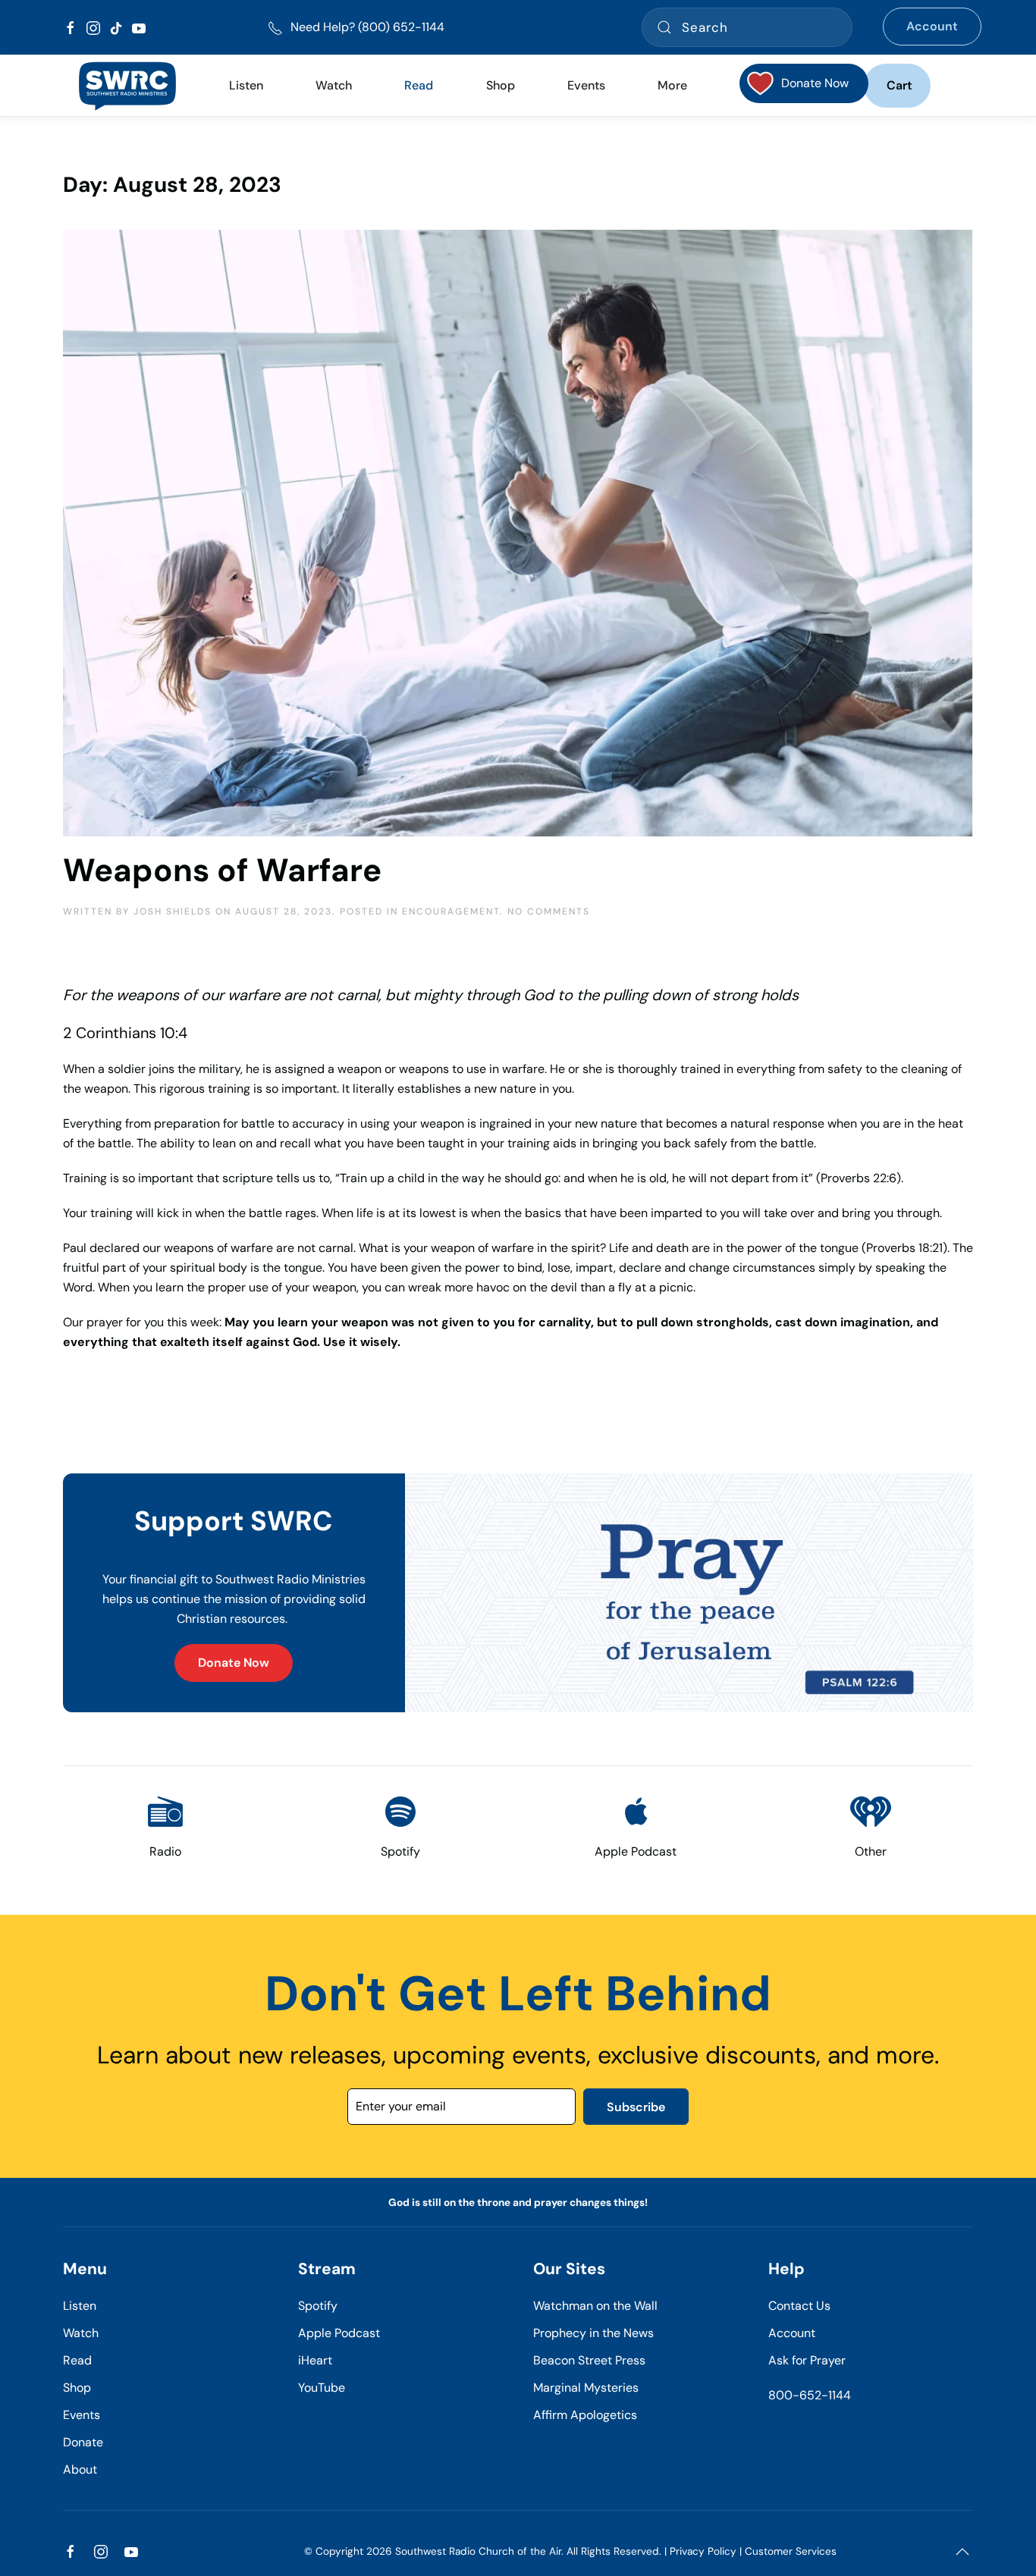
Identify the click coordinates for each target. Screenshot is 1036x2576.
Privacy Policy (703, 2551)
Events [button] (586, 85)
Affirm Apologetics (585, 2415)
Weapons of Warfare (222, 870)
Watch (81, 2333)
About (80, 2469)
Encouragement (451, 911)
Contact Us (799, 2306)
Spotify (318, 2306)
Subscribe (636, 2107)
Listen (246, 85)
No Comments (549, 911)
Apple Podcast (339, 2333)
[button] (962, 2552)
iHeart (315, 2360)
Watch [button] (334, 85)
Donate (83, 2442)
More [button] (672, 85)
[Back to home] (127, 86)
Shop (501, 85)
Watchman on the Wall (595, 2306)
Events (82, 2415)
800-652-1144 (810, 2395)
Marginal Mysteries (586, 2388)
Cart (899, 85)
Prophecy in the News (593, 2333)
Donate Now (234, 1663)
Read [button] (419, 85)
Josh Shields (173, 911)
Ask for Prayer (807, 2360)
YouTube (322, 2388)
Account (932, 26)
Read (77, 2360)
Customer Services (791, 2551)
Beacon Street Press (589, 2360)
